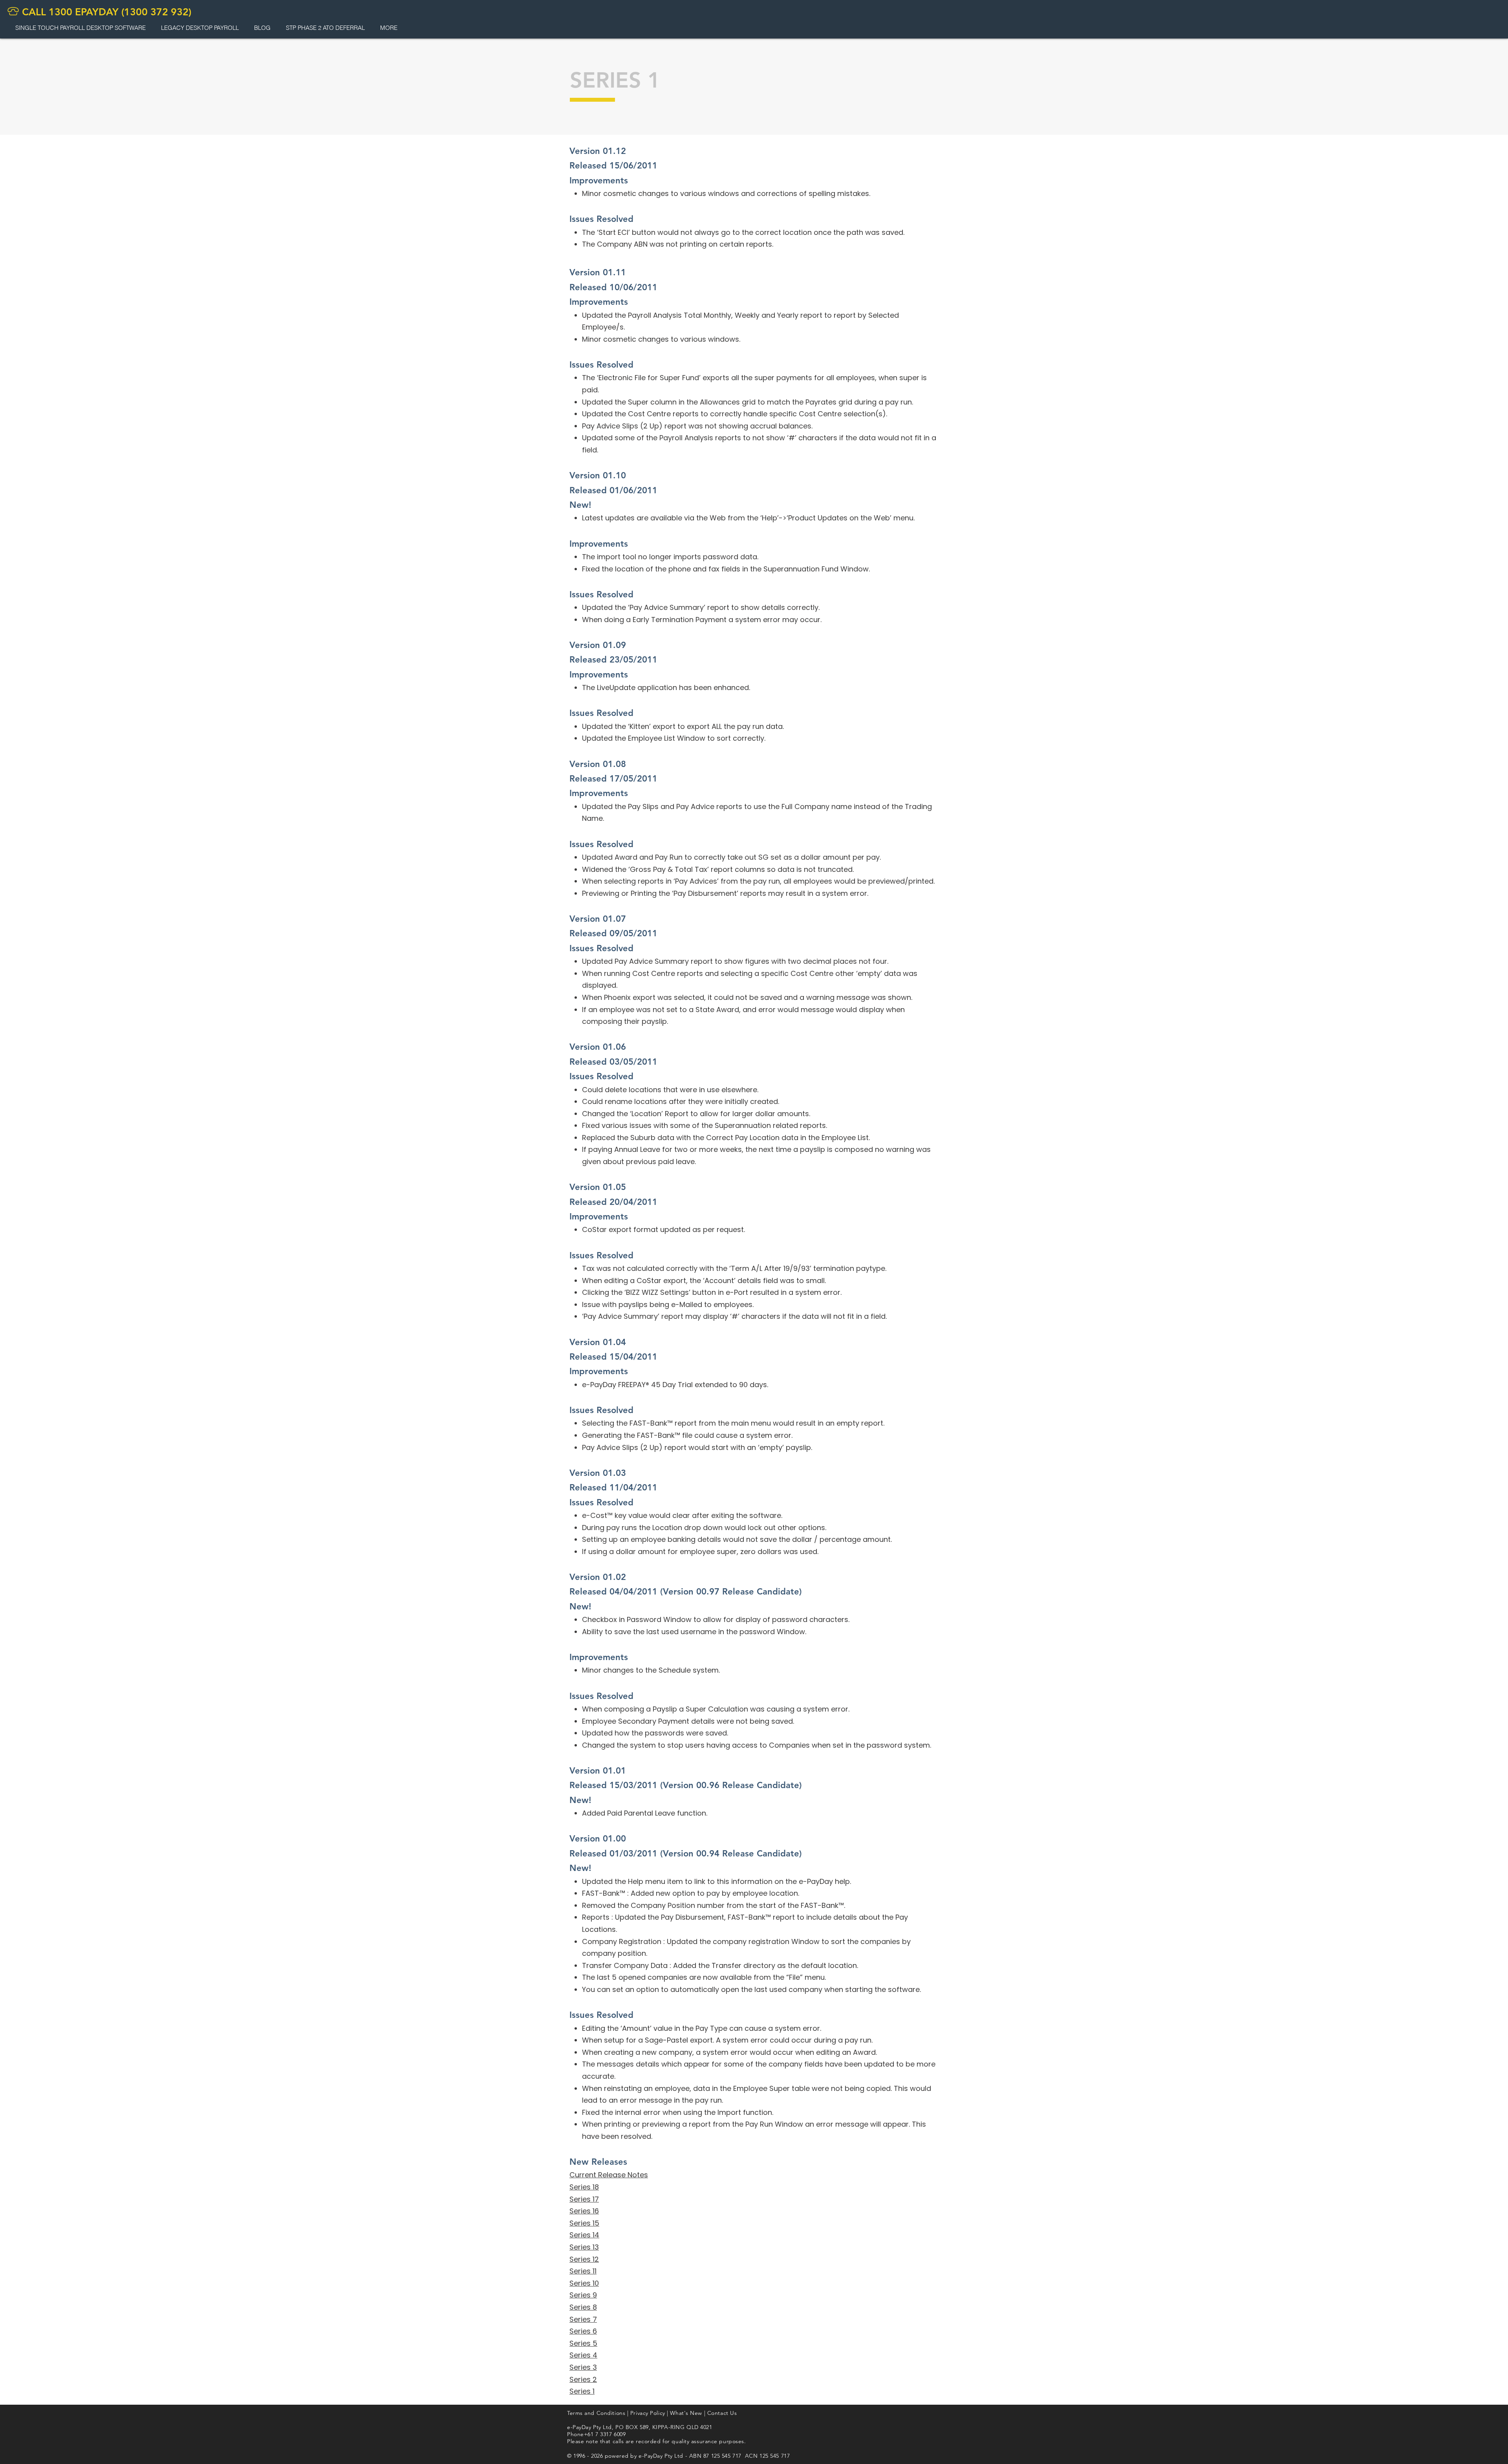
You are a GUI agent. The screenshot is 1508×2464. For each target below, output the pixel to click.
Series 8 (583, 2307)
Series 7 (583, 2319)
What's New (686, 2413)
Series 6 (583, 2331)
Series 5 (583, 2343)
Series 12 (584, 2259)
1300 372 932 (156, 12)
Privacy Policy (648, 2413)
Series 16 (584, 2211)
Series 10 (584, 2283)
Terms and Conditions (596, 2413)
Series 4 (583, 2355)
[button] (200, 28)
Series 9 (583, 2295)
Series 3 (583, 2367)
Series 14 (584, 2235)
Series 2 (583, 2379)
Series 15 (584, 2223)
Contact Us (722, 2413)
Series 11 (583, 2271)
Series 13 (584, 2247)
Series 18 (584, 2187)
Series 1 (582, 2391)
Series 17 (584, 2199)
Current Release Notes (609, 2175)
